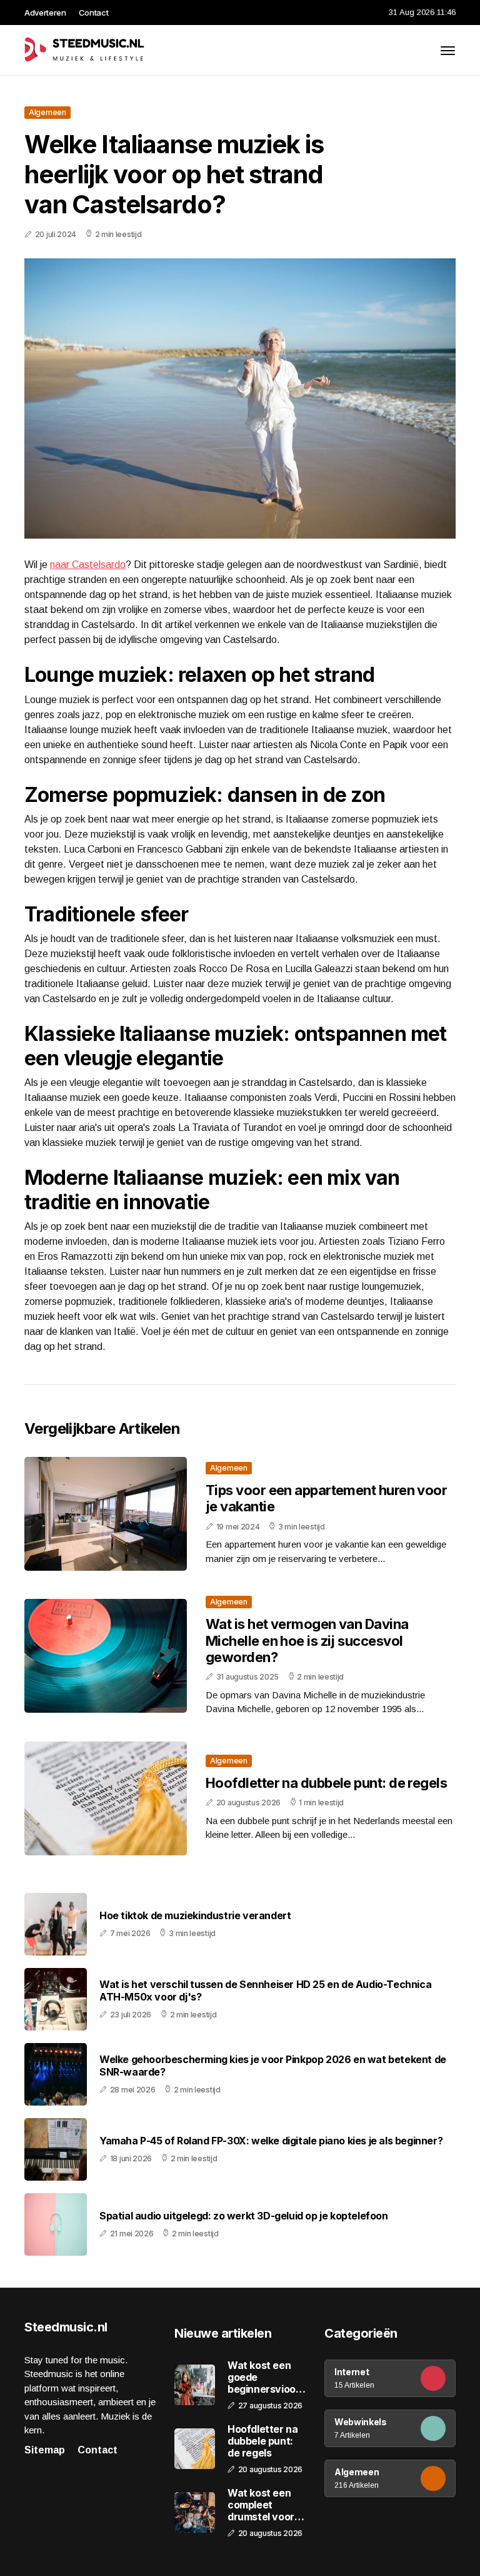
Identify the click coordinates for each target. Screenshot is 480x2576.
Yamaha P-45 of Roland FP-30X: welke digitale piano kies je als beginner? (271, 2141)
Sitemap (45, 2450)
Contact (94, 13)
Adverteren (45, 13)
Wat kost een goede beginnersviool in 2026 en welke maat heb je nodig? (265, 2378)
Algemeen (47, 112)
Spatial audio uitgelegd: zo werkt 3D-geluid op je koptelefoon (244, 2216)
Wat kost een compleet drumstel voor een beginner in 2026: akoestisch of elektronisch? (264, 2505)
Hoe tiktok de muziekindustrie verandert (195, 1916)
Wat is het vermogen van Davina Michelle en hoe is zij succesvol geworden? (307, 1640)
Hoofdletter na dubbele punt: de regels (326, 1783)
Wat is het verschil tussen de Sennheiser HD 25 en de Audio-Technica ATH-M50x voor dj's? (265, 1990)
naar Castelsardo (88, 565)
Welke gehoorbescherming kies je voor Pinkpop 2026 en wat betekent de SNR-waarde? (273, 2066)
